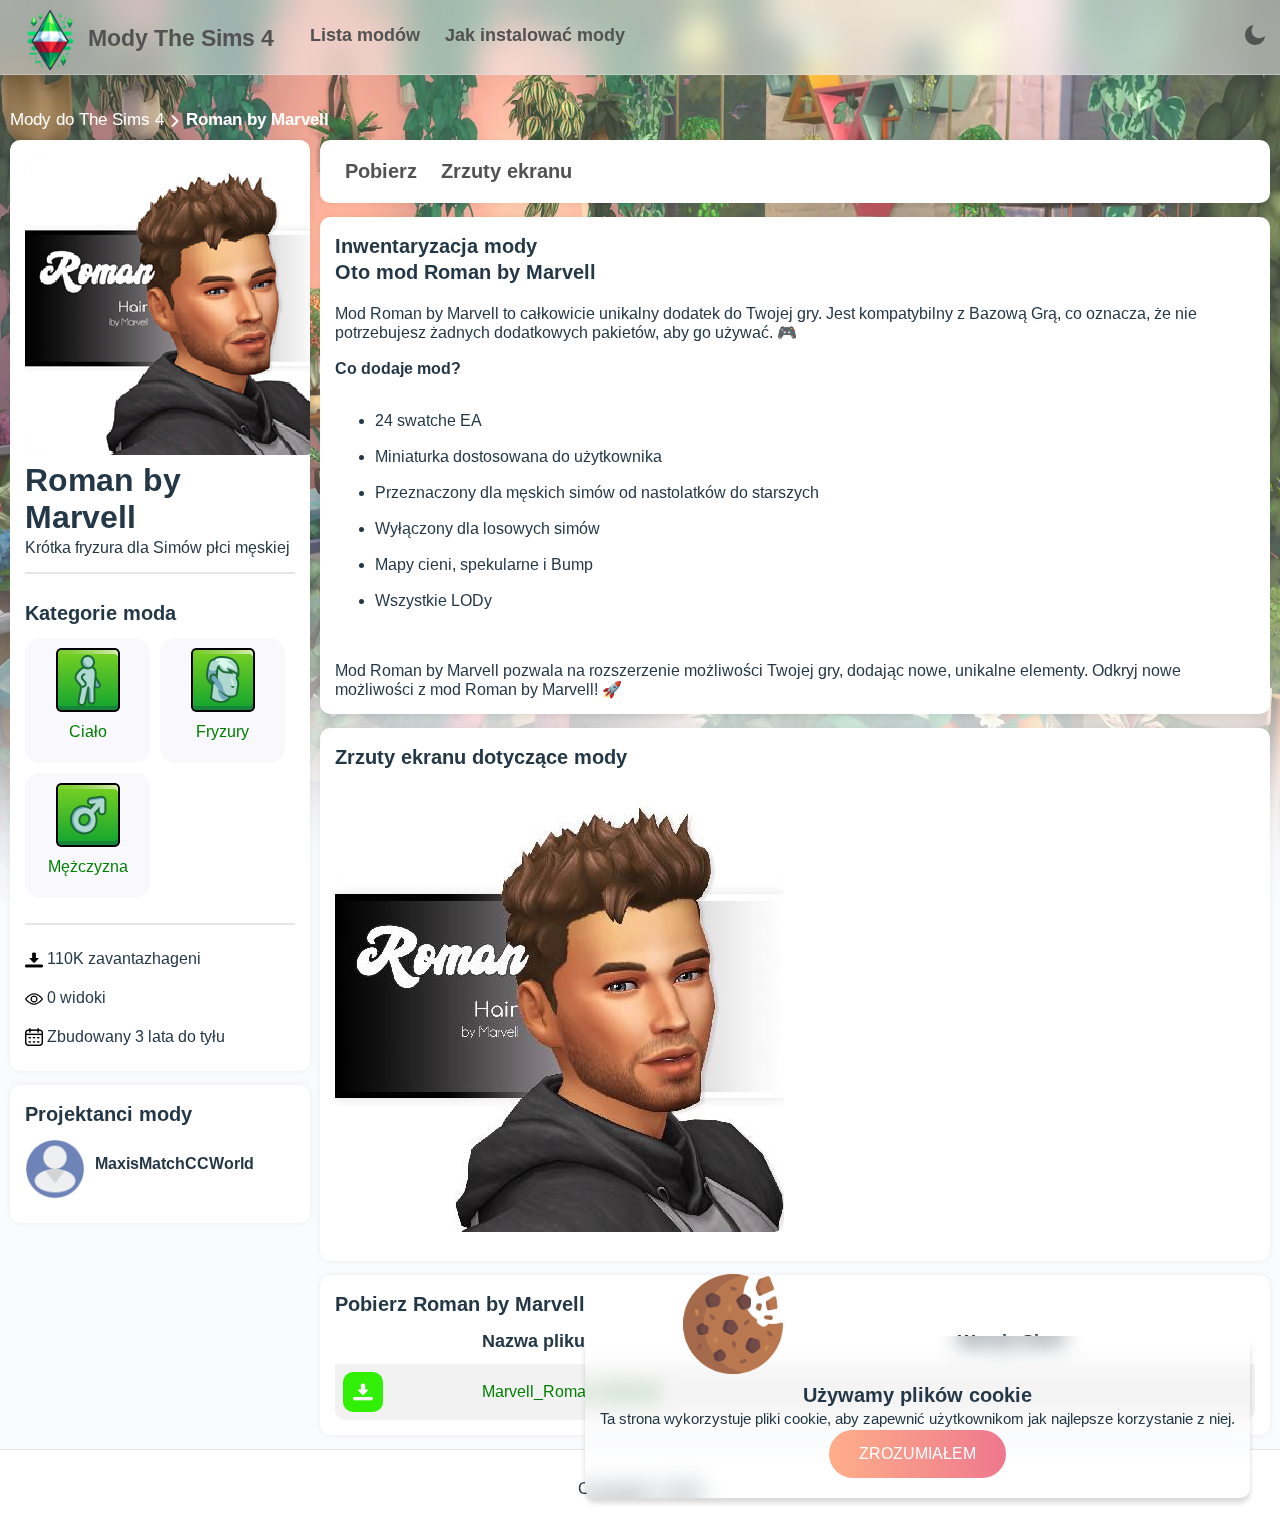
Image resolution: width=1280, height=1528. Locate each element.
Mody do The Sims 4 (87, 119)
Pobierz (381, 171)
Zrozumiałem (917, 1453)
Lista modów (365, 35)
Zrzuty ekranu (506, 171)
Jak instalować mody (535, 35)
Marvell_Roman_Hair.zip (570, 1391)
